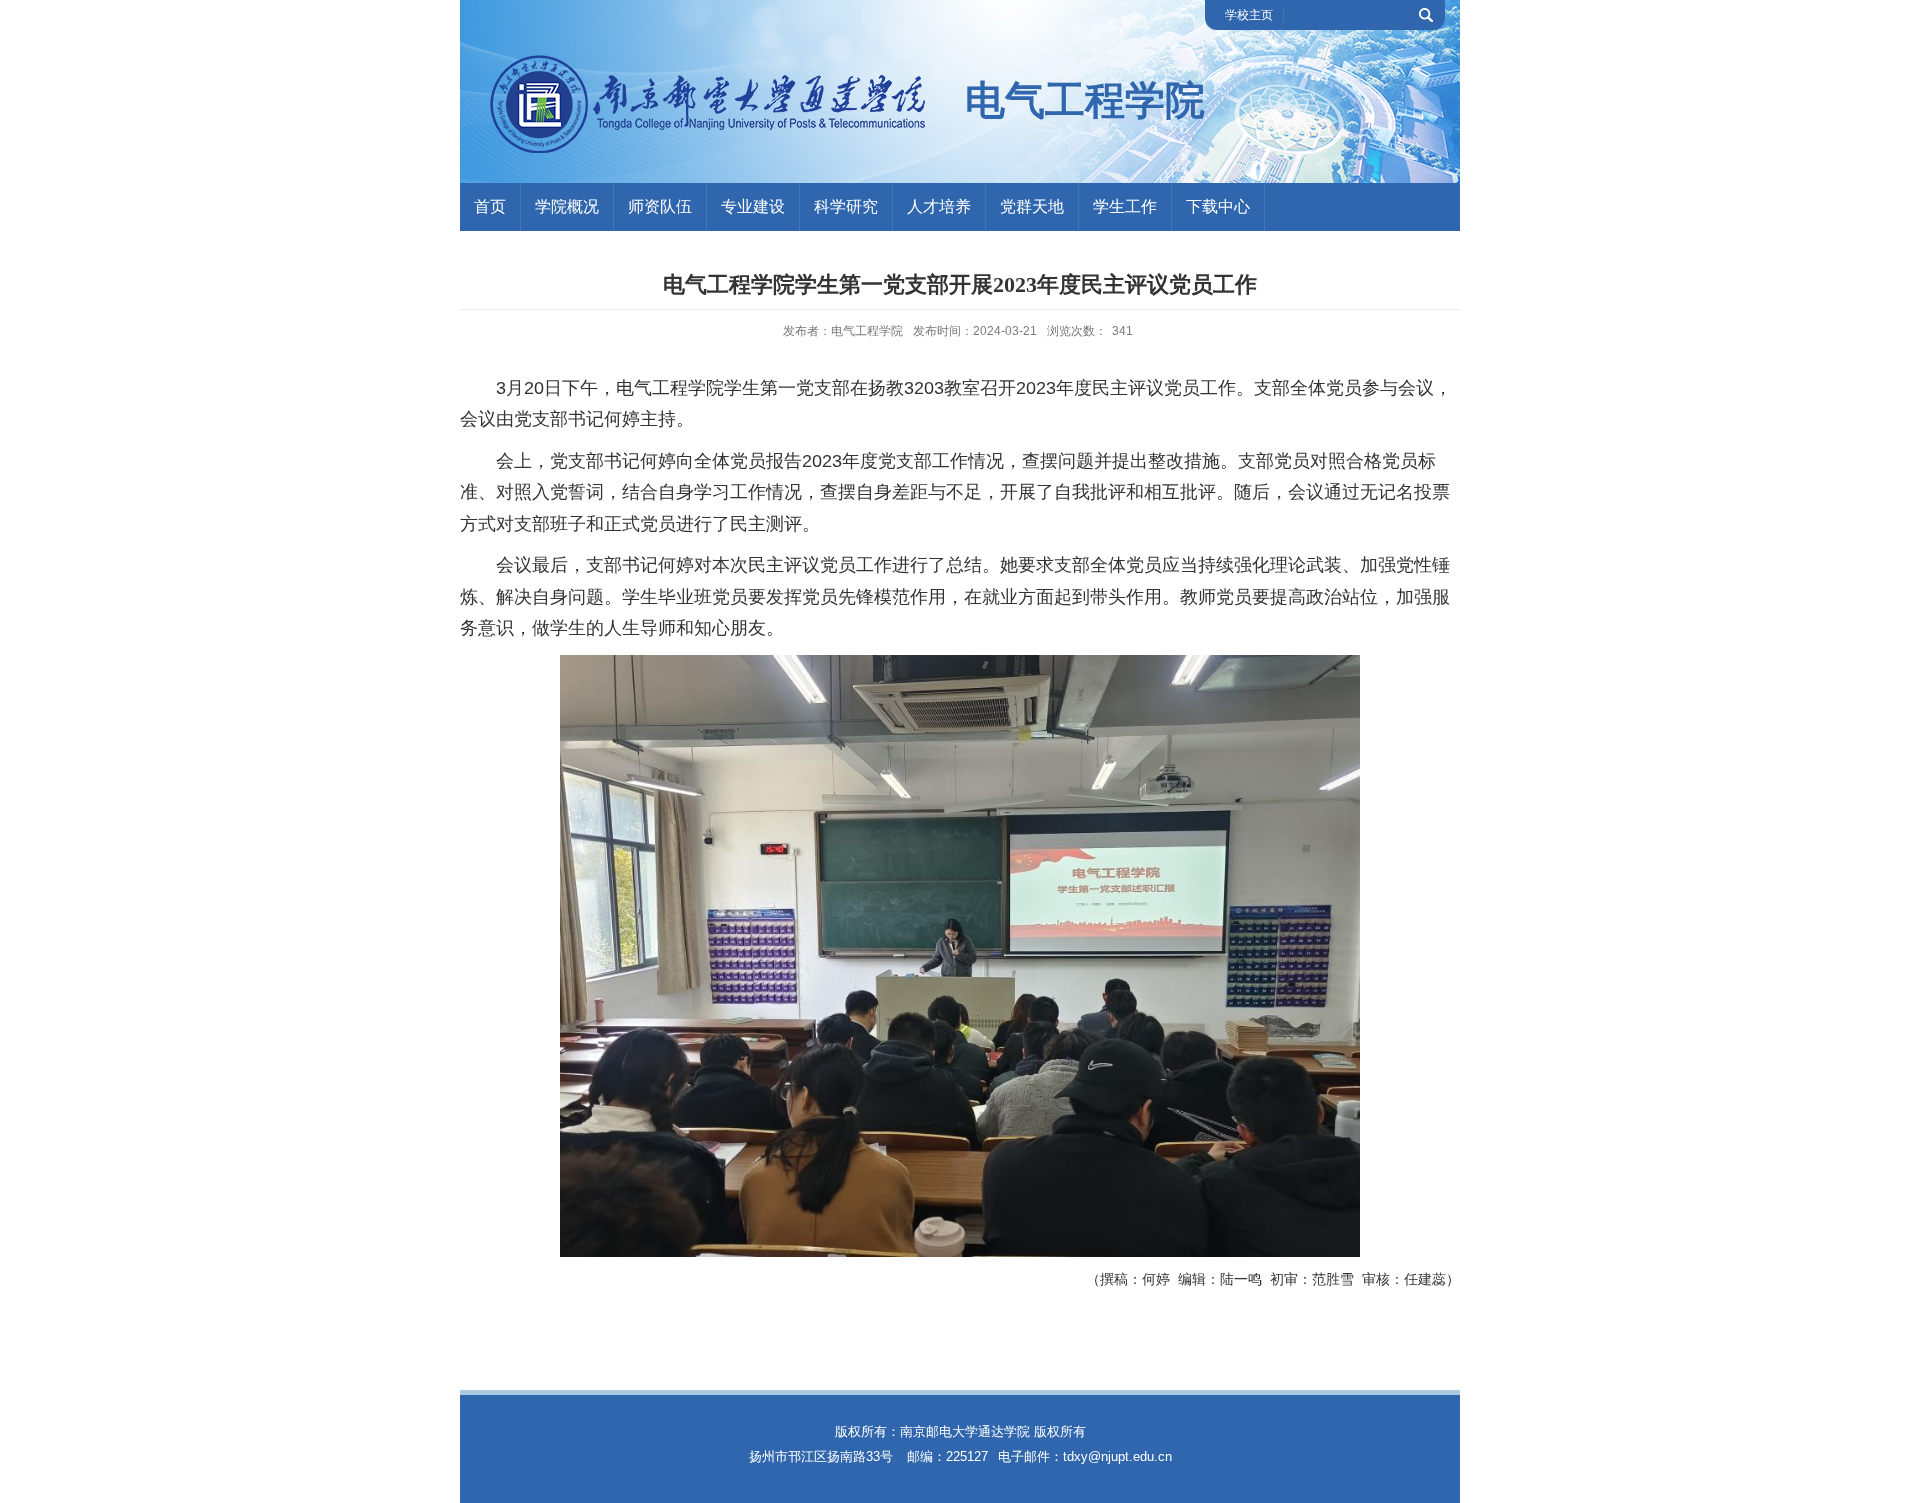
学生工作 (1125, 206)
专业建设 (753, 206)
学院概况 (567, 206)
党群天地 (1032, 206)
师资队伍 (660, 206)
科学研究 (846, 206)
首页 (490, 206)
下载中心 (1218, 206)
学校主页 (1249, 15)
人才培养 (939, 206)
